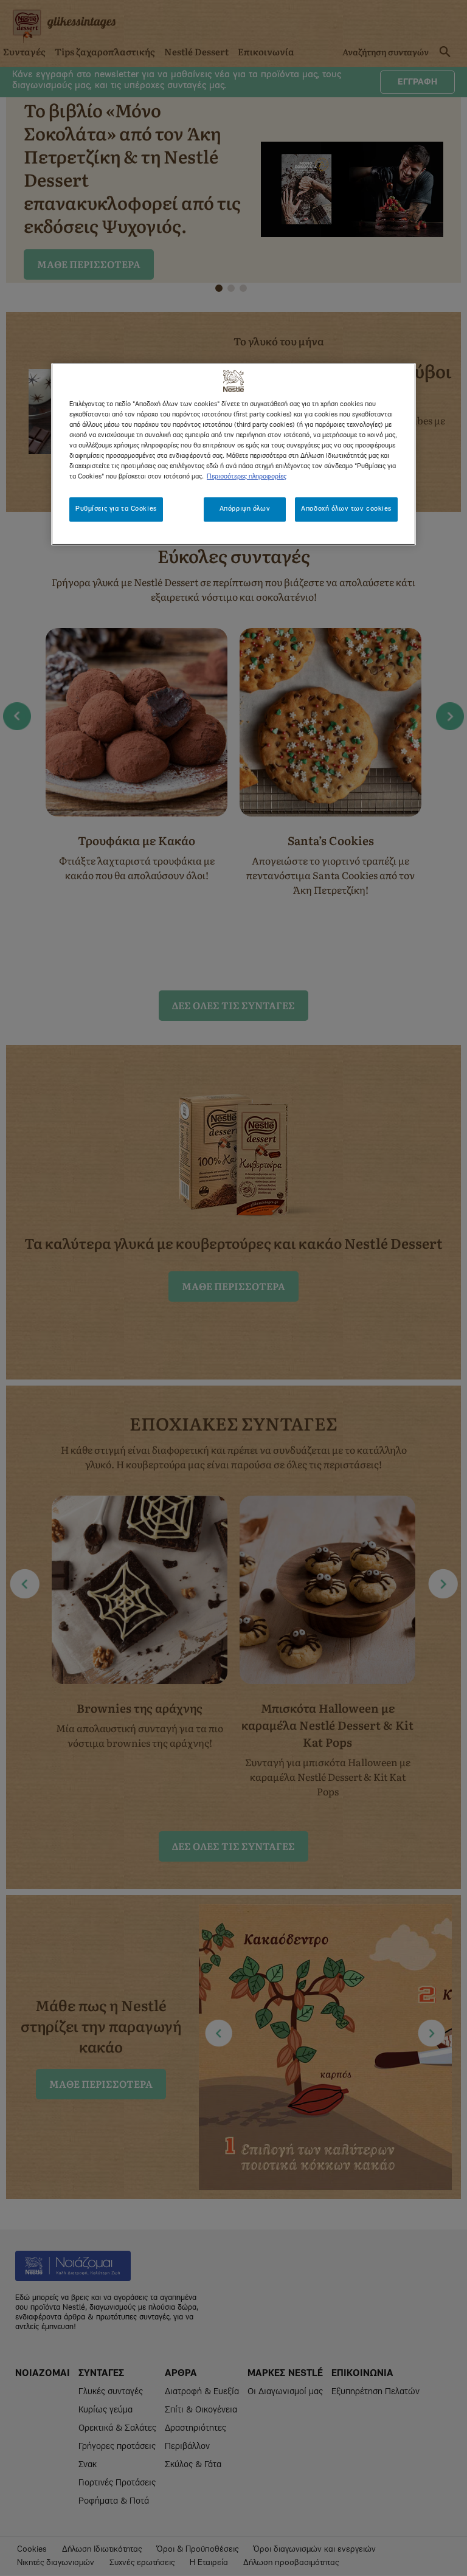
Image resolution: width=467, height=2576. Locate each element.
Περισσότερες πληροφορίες (247, 477)
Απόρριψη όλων (245, 509)
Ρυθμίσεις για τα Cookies (116, 509)
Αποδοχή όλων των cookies (346, 509)
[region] (233, 454)
